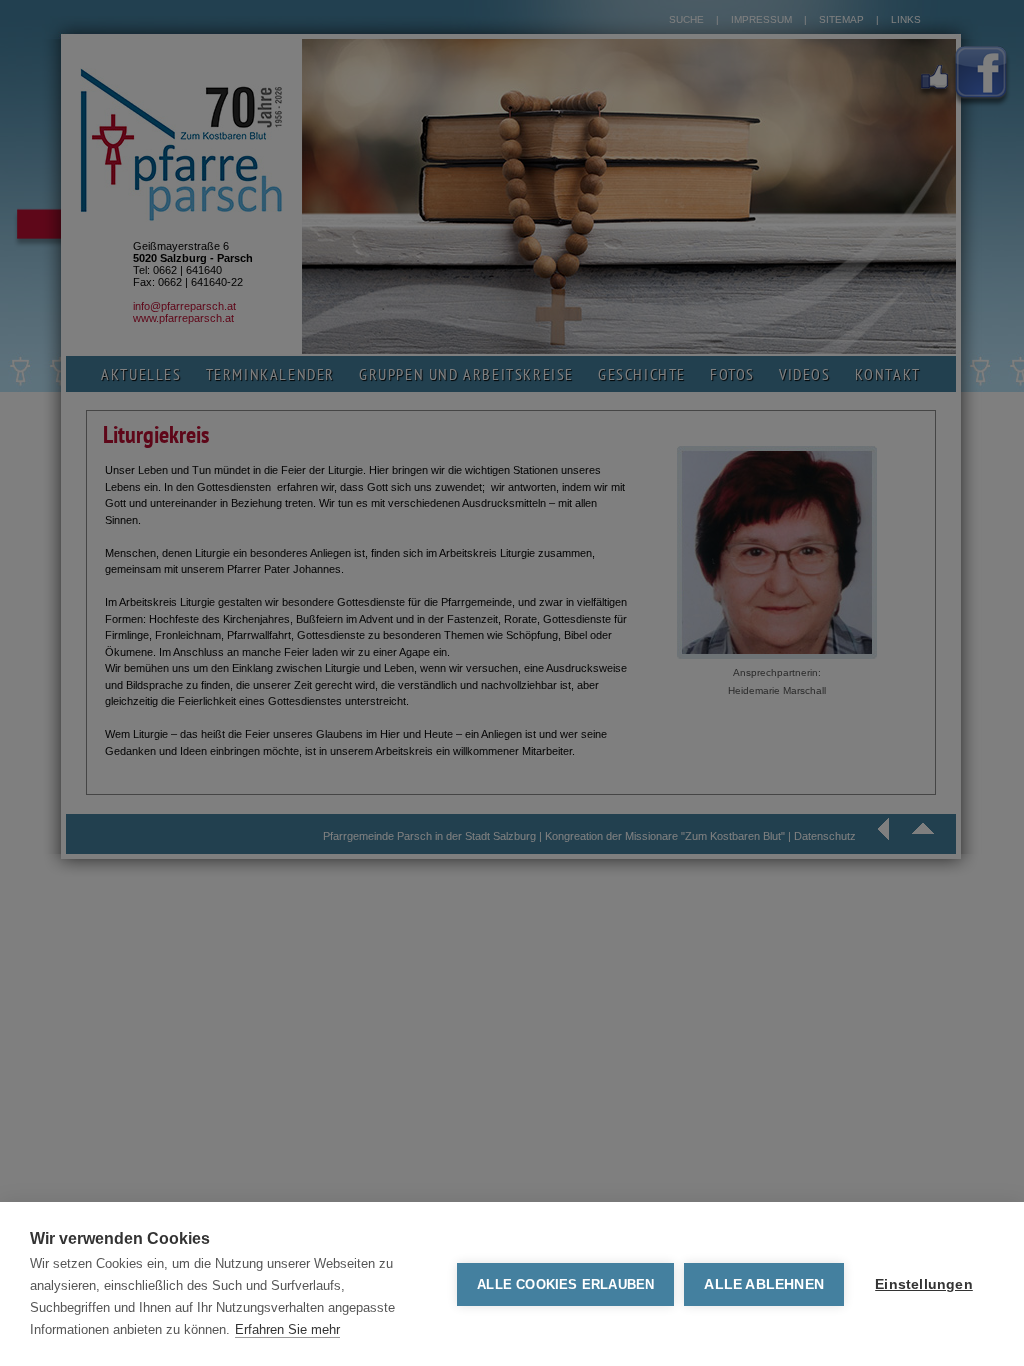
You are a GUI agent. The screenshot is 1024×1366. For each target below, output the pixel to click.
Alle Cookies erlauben (565, 1284)
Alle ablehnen (764, 1284)
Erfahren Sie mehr (287, 1329)
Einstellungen (924, 1284)
